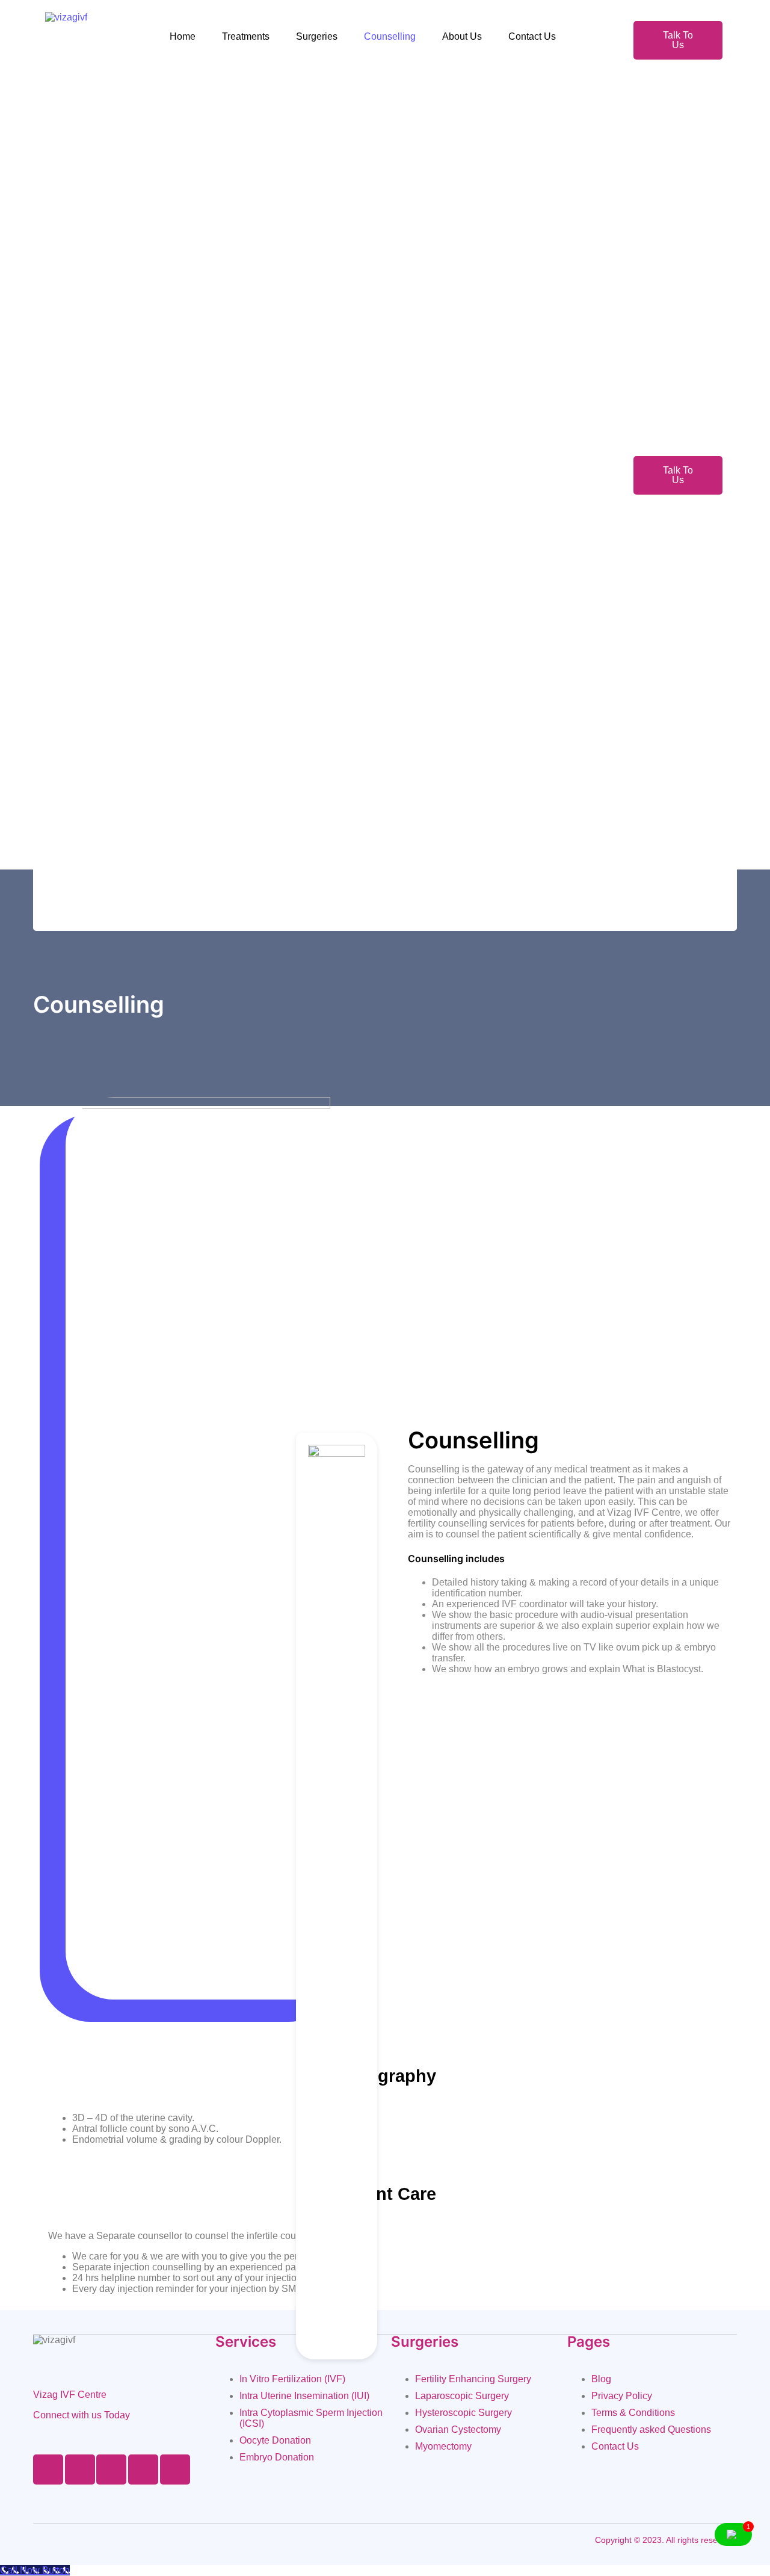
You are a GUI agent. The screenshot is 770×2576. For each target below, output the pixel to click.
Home (183, 36)
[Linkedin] (175, 2469)
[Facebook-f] (48, 2469)
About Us (462, 36)
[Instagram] (111, 2469)
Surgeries (317, 36)
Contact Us (532, 36)
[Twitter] (80, 2469)
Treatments (246, 36)
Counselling (390, 36)
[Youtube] (143, 2469)
